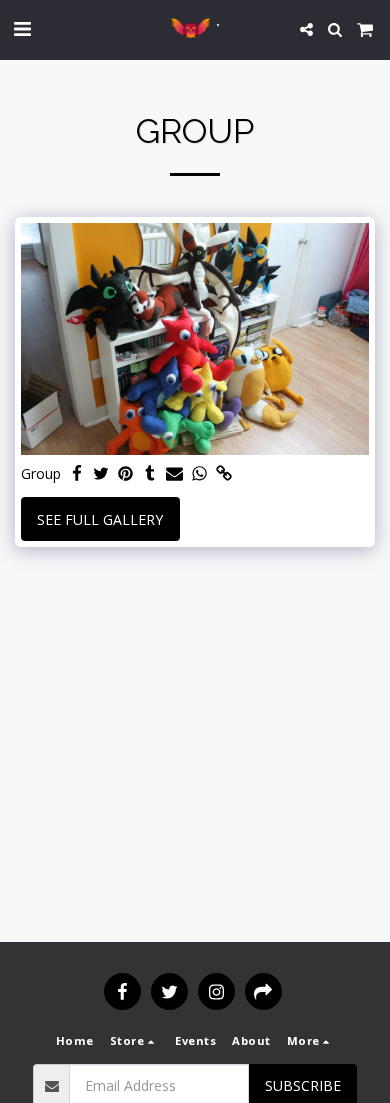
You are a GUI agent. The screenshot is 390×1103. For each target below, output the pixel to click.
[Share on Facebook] (77, 474)
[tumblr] (151, 474)
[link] (224, 474)
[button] (22, 28)
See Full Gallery (100, 519)
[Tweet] (102, 474)
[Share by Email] (175, 474)
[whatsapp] (200, 474)
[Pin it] (126, 474)
